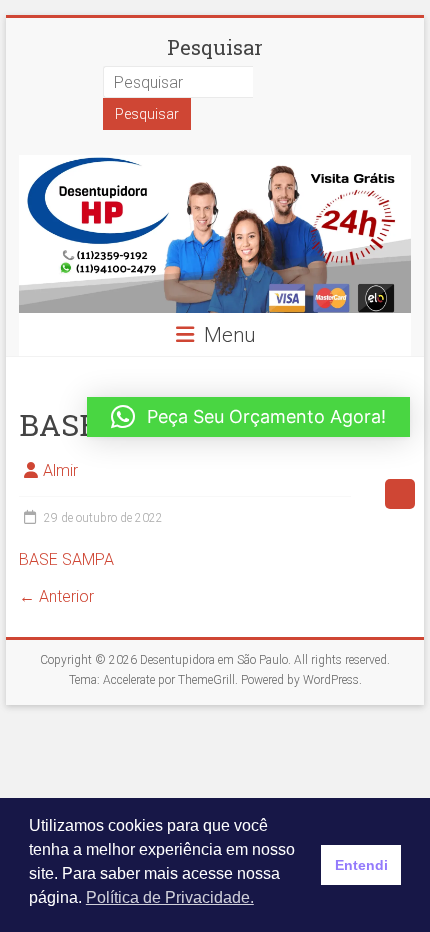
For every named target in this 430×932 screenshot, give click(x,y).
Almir (60, 470)
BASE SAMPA (66, 559)
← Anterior (56, 596)
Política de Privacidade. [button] (170, 897)
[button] (248, 417)
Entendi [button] (361, 865)
